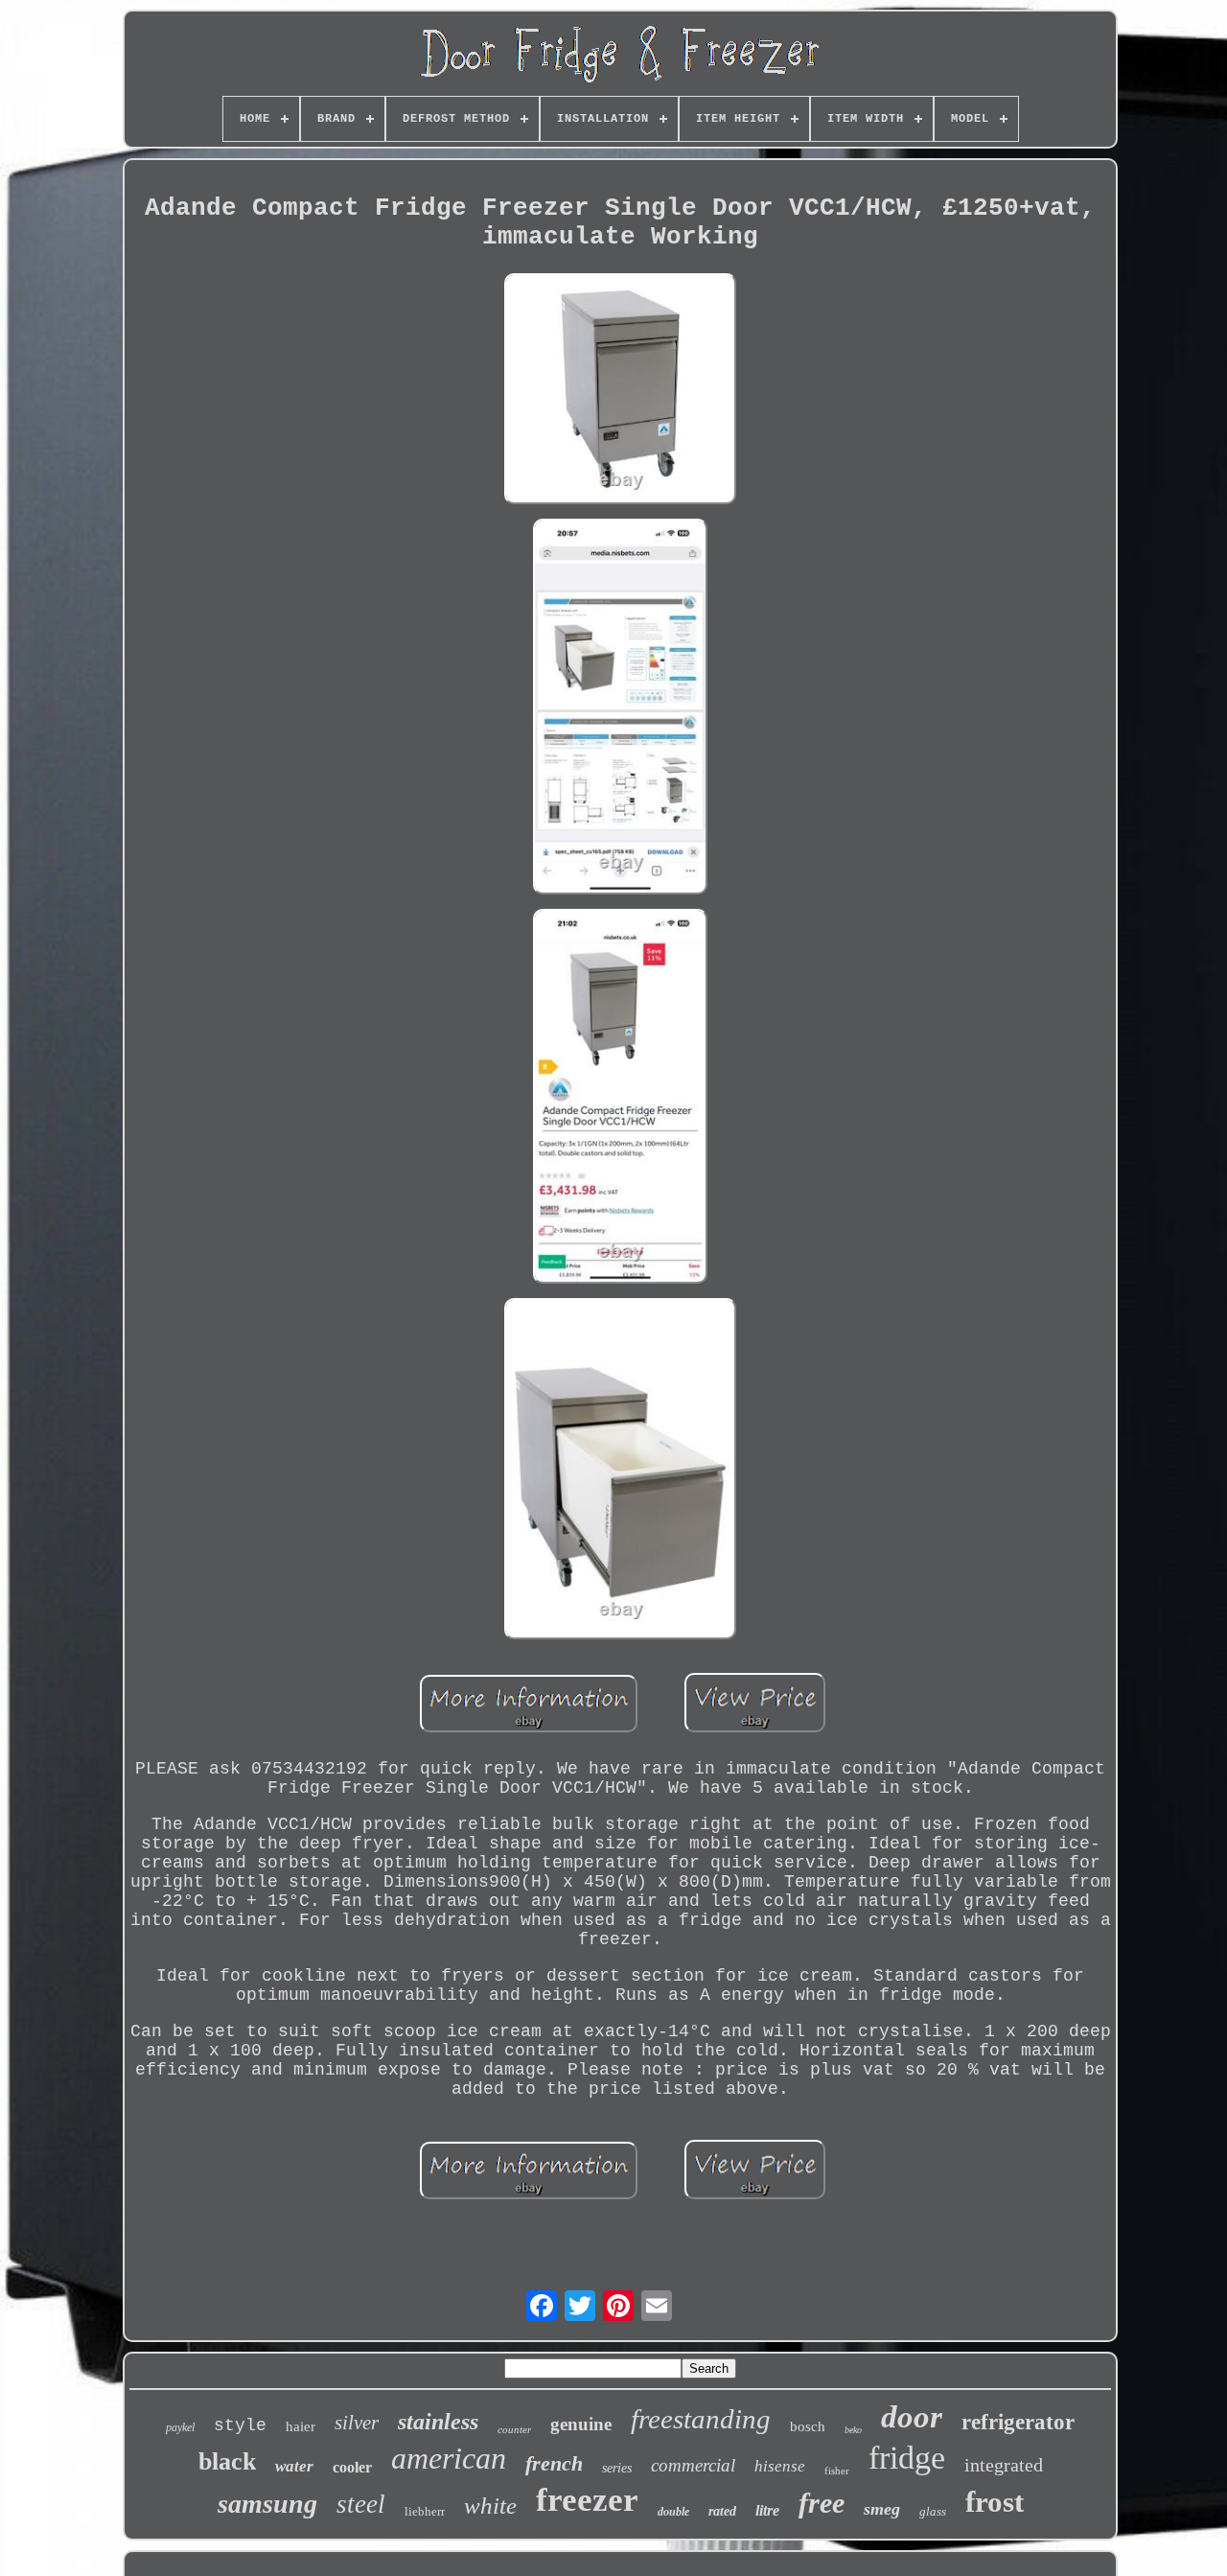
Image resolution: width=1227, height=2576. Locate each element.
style (240, 2425)
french (554, 2463)
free (822, 2503)
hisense (780, 2466)
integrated (1004, 2465)
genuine (581, 2424)
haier (301, 2426)
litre (767, 2510)
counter (514, 2429)
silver (357, 2423)
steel (361, 2504)
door (912, 2417)
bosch (808, 2426)
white (490, 2506)
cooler (352, 2467)
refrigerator (1018, 2422)
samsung (267, 2504)
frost (995, 2502)
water (294, 2466)
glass (933, 2511)
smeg (882, 2509)
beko (853, 2430)
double (673, 2512)
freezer (587, 2500)
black (227, 2461)
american (449, 2458)
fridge (907, 2458)
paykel (180, 2427)
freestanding (701, 2419)
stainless (438, 2422)
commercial (693, 2465)
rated (722, 2511)
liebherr (425, 2511)
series (617, 2468)
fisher (837, 2471)
